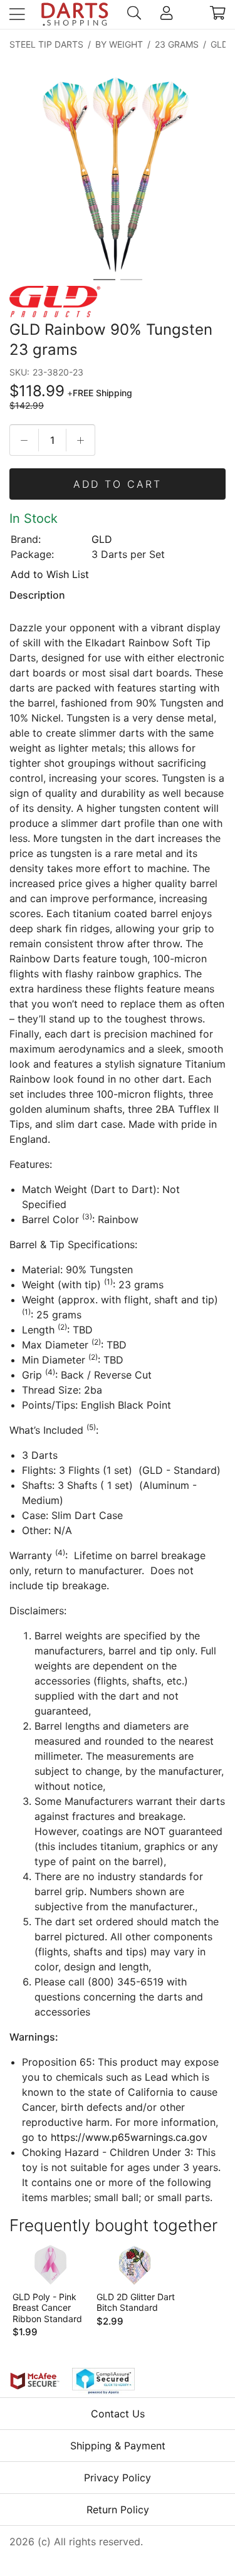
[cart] (218, 14)
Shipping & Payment (118, 2446)
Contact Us (118, 2414)
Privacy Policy (118, 2478)
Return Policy (118, 2510)
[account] (166, 14)
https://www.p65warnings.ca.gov (129, 2137)
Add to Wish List (50, 574)
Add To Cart (118, 484)
